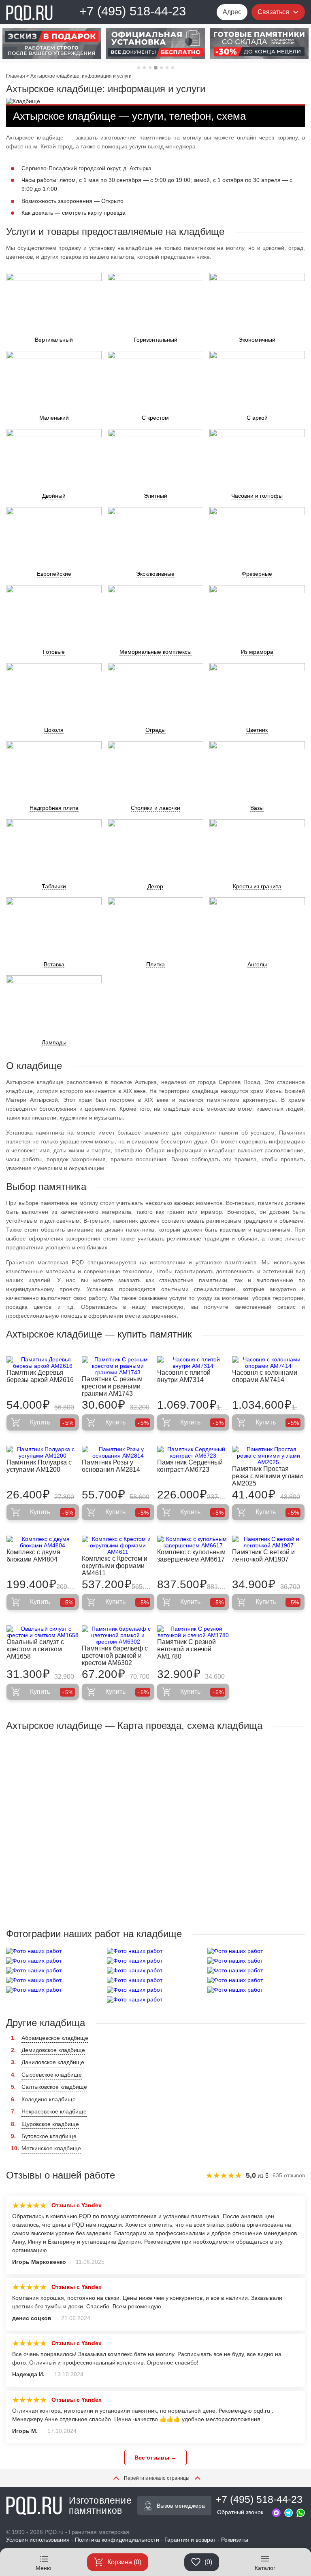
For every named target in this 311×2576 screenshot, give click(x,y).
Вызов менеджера (181, 2506)
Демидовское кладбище (53, 2050)
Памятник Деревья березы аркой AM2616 (40, 1376)
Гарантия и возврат (190, 2540)
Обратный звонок (240, 2512)
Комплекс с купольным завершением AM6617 (191, 1556)
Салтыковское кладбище (54, 2087)
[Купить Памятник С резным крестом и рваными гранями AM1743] (118, 1366)
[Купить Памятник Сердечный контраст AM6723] (193, 1452)
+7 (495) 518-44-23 (133, 11)
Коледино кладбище (49, 2099)
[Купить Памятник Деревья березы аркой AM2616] (43, 1363)
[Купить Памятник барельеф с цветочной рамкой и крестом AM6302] (118, 1635)
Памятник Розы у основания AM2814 (111, 1466)
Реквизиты (235, 2540)
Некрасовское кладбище (54, 2111)
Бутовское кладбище (49, 2136)
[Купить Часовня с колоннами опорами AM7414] (268, 1363)
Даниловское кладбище (53, 2062)
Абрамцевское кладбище (55, 2038)
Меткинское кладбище (51, 2148)
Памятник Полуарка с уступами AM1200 (39, 1466)
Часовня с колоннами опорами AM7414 (265, 1376)
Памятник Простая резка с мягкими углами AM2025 (267, 1476)
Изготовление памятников (100, 2506)
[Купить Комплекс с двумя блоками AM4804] (43, 1542)
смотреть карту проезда (94, 213)
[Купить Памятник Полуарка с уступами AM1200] (43, 1452)
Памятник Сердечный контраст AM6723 (190, 1466)
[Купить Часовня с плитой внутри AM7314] (193, 1363)
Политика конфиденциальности (117, 2540)
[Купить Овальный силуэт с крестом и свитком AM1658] (43, 1632)
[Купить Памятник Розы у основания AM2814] (118, 1452)
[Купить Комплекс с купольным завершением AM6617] (193, 1542)
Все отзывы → (155, 2458)
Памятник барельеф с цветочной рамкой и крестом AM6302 (115, 1656)
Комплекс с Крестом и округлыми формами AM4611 (115, 1566)
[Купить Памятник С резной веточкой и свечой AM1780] (193, 1632)
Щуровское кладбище (50, 2124)
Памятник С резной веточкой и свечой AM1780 (186, 1649)
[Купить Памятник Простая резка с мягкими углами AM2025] (268, 1456)
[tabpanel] (52, 44)
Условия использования (38, 2540)
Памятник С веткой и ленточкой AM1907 (263, 1556)
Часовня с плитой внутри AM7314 (184, 1376)
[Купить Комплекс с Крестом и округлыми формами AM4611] (118, 1545)
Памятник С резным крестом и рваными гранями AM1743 (112, 1386)
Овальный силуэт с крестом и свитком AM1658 (35, 1649)
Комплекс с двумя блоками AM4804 (33, 1556)
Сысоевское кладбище (52, 2075)
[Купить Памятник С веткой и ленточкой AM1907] (268, 1542)
